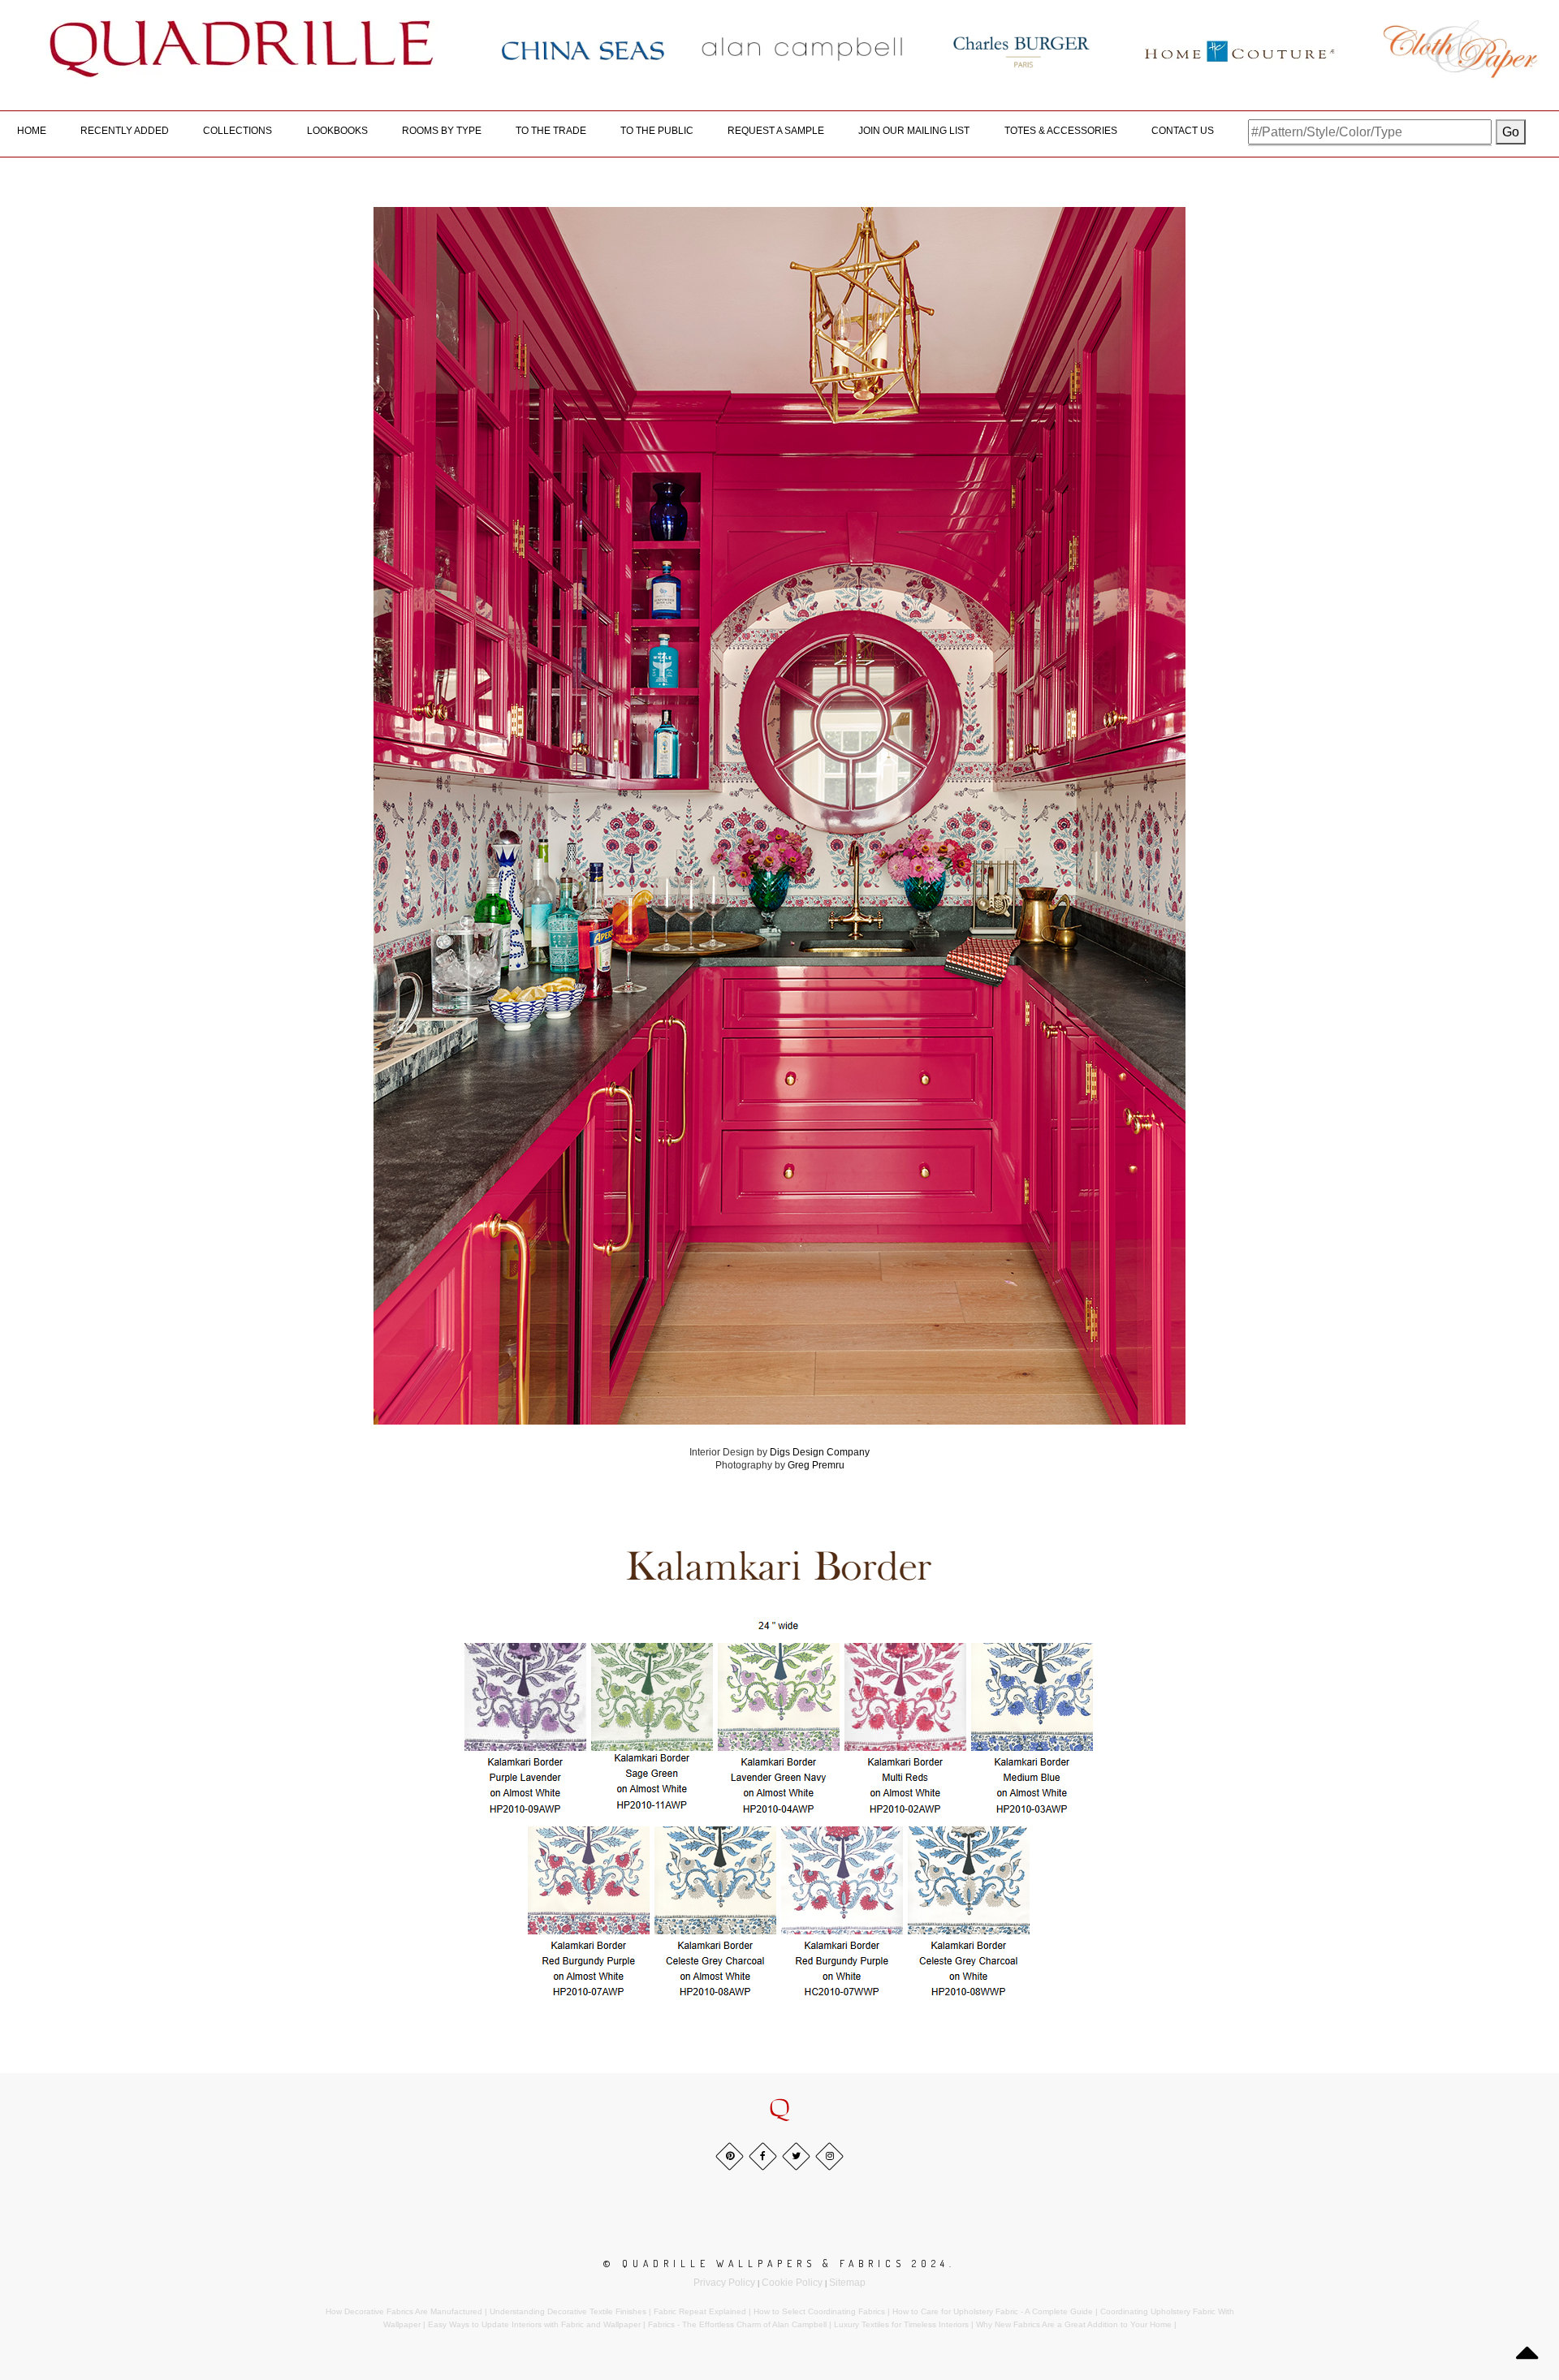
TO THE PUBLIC (657, 131)
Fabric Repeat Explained (700, 2311)
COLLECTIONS (238, 131)
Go (1511, 132)
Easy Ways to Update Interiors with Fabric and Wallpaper (534, 2324)
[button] (779, 2109)
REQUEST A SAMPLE (776, 131)
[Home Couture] (1241, 49)
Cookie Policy (792, 2283)
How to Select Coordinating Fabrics (819, 2311)
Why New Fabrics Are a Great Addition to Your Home (1074, 2324)
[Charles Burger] (1021, 49)
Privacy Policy (724, 2283)
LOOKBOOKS (337, 131)
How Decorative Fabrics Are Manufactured (404, 2311)
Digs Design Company (820, 1452)
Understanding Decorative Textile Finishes (568, 2311)
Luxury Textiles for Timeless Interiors (901, 2324)
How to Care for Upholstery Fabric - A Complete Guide (993, 2311)
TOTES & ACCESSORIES (1061, 131)
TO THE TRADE (551, 131)
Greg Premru (816, 1465)
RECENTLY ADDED (125, 131)
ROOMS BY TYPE (442, 131)
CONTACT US (1183, 131)
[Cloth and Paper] (1460, 49)
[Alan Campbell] (802, 49)
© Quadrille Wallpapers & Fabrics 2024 (776, 2264)
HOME (32, 131)
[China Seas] (583, 50)
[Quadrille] (242, 49)
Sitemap (847, 2283)
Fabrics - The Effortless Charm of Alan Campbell (737, 2324)
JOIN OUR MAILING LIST (914, 131)
